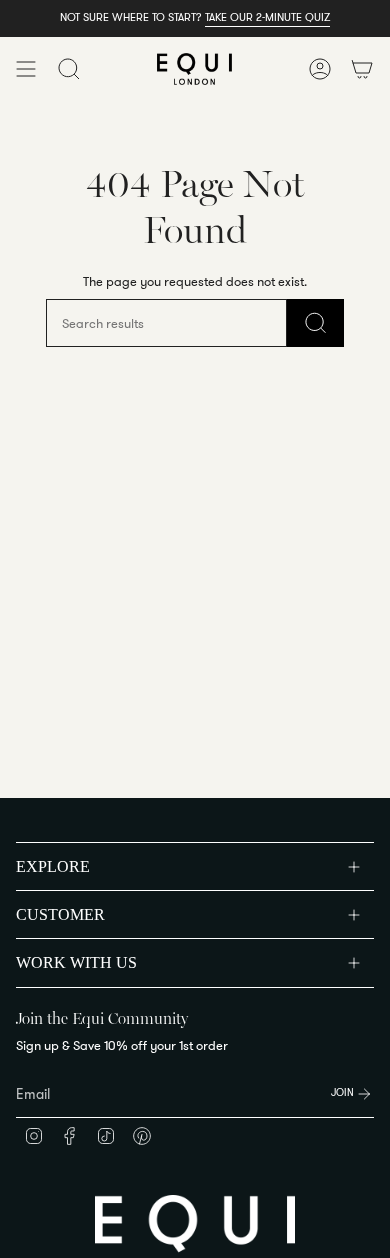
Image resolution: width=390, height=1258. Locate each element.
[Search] (315, 323)
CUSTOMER (60, 914)
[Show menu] (26, 69)
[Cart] (362, 69)
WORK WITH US (76, 962)
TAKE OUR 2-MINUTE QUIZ (267, 17)
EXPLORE (53, 866)
